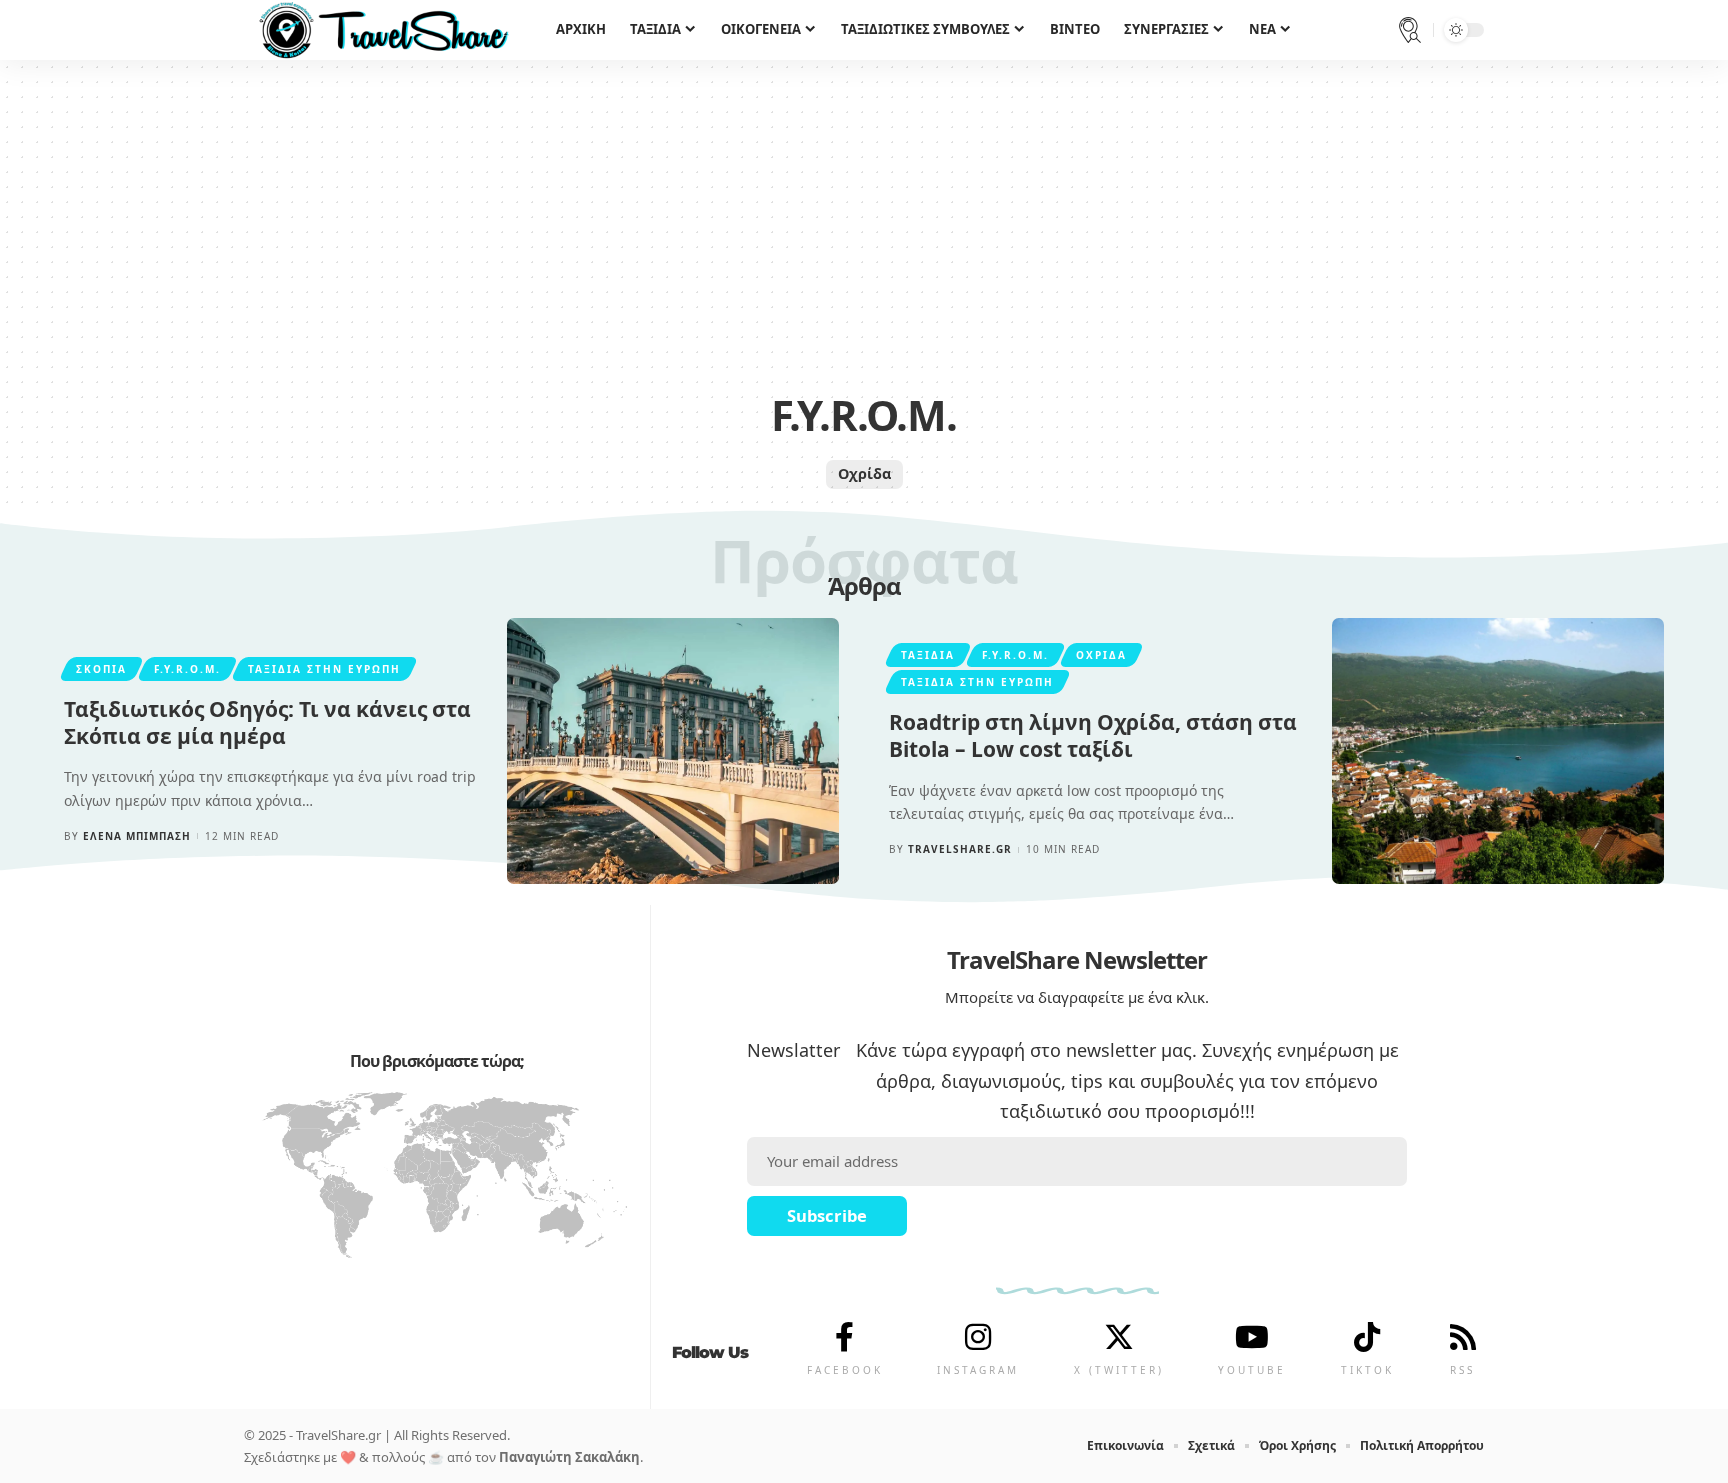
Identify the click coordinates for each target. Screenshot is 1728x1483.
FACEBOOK (845, 1370)
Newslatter (793, 1050)
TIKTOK (1367, 1370)
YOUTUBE (1252, 1370)
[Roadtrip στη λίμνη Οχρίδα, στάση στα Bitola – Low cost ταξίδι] (1498, 751)
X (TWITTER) (1119, 1370)
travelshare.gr (960, 849)
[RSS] (1463, 1337)
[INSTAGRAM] (978, 1337)
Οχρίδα (864, 473)
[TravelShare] (384, 30)
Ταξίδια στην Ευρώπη (324, 669)
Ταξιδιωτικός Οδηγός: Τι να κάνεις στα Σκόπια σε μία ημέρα (267, 722)
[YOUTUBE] (1252, 1337)
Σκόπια (101, 669)
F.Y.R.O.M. (187, 669)
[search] (1410, 30)
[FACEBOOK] (845, 1337)
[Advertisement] (864, 230)
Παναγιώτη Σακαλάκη (569, 1457)
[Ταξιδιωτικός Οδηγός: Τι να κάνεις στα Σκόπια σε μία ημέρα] (673, 751)
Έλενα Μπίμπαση (137, 836)
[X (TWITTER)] (1119, 1337)
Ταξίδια (928, 655)
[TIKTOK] (1367, 1337)
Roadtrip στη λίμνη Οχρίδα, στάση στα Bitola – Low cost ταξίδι (1093, 735)
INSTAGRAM (978, 1370)
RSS (1462, 1370)
